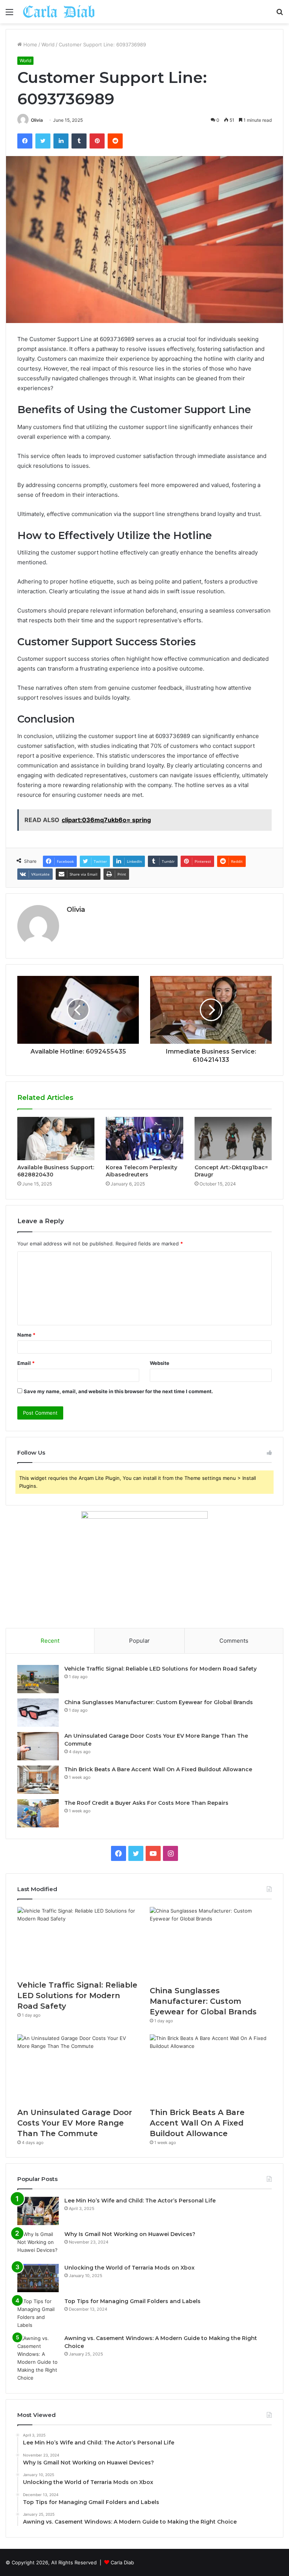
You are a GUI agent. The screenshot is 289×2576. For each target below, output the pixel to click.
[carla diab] (59, 12)
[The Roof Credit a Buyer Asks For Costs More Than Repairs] (38, 1813)
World (48, 44)
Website (160, 1363)
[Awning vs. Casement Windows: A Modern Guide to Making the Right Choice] (38, 2358)
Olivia (37, 120)
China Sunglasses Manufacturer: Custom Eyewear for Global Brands (159, 1702)
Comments (234, 1641)
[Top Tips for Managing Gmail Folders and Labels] (38, 2313)
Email (26, 1363)
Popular (139, 1641)
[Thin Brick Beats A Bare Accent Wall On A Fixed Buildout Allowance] (38, 1780)
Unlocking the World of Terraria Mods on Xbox (129, 2268)
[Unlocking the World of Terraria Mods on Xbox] (38, 2278)
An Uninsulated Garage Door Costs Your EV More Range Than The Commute (75, 2123)
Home (30, 44)
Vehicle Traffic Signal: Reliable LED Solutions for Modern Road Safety (160, 1669)
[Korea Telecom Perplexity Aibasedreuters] (144, 1139)
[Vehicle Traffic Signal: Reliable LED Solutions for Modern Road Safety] (38, 1679)
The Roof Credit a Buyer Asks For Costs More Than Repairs (146, 1803)
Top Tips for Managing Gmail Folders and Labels (132, 2301)
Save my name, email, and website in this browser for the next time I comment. (118, 1391)
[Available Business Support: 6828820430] (56, 1139)
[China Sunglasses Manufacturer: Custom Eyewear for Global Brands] (38, 1713)
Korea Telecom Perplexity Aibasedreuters (141, 1171)
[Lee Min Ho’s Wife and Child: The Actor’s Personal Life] (38, 2211)
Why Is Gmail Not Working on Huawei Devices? (130, 2234)
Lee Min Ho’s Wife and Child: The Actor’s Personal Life (140, 2201)
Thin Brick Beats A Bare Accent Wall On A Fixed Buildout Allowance (158, 1769)
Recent (50, 1641)
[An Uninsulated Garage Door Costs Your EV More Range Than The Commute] (38, 1746)
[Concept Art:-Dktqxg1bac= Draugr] (233, 1139)
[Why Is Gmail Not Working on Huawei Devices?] (38, 2244)
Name (26, 1335)
